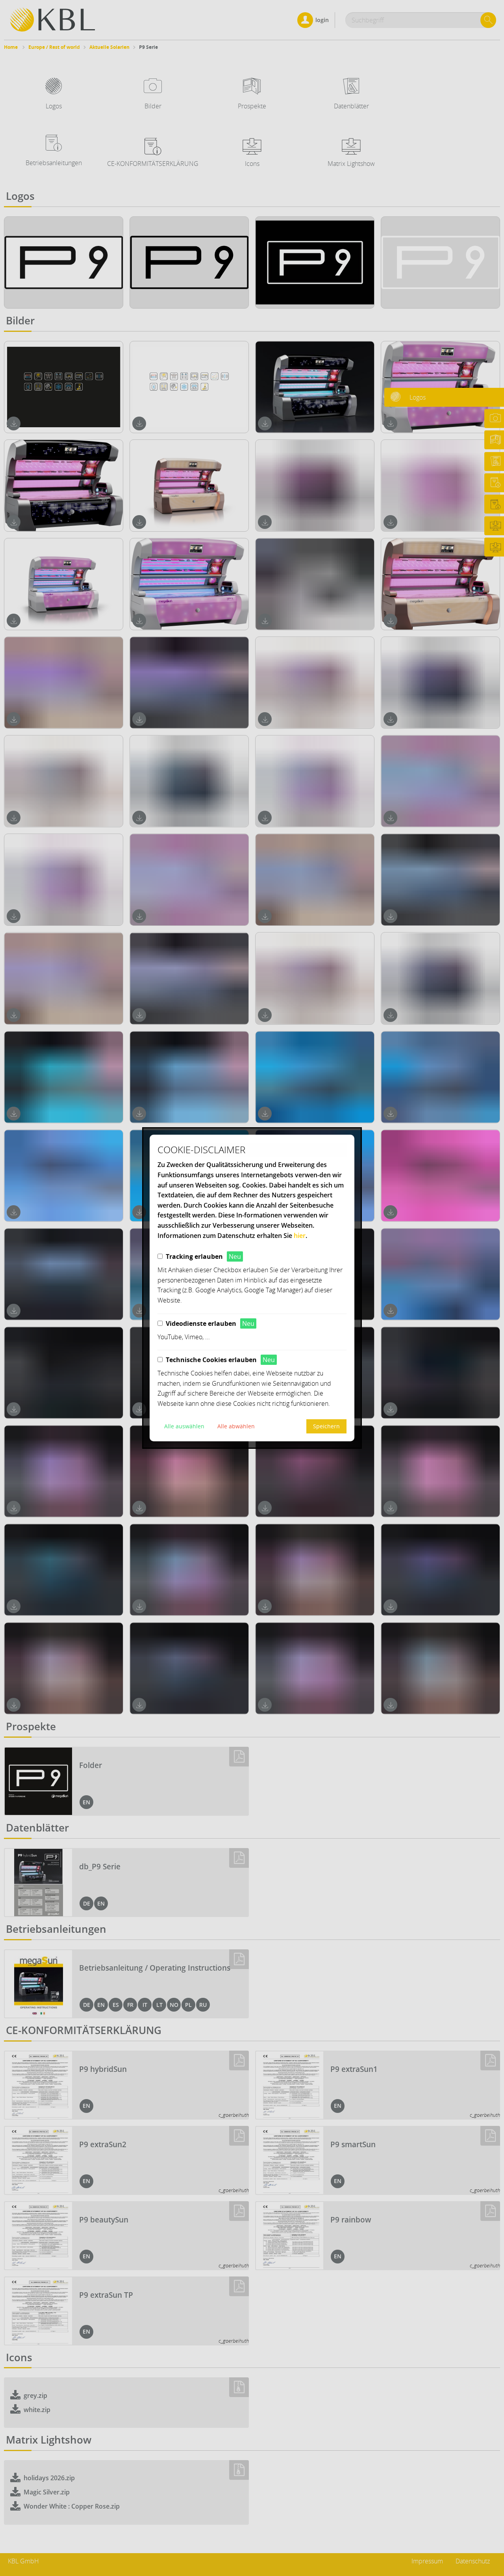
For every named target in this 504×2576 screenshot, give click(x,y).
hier (300, 1236)
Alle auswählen (184, 1426)
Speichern (326, 1426)
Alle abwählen (236, 1426)
